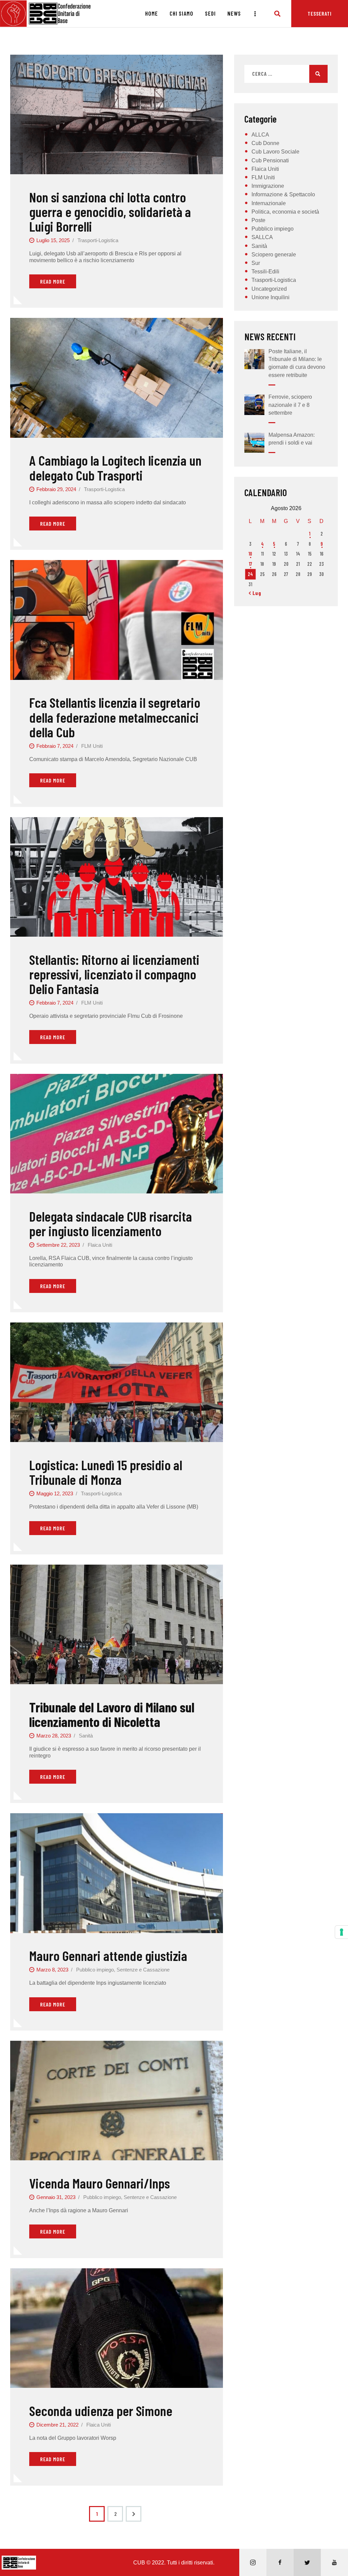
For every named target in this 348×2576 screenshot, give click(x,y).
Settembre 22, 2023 (58, 1245)
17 (250, 564)
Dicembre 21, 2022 (57, 2425)
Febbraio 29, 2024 (56, 489)
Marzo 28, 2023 (54, 1736)
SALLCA (262, 237)
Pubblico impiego (95, 1970)
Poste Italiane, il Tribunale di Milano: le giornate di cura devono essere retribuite (297, 363)
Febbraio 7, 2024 (55, 746)
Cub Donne (265, 143)
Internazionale (269, 203)
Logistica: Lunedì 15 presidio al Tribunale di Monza (106, 1472)
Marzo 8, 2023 (52, 1970)
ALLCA (260, 135)
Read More (53, 281)
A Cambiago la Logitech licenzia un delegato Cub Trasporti (115, 467)
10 (250, 554)
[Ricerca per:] (286, 74)
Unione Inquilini (271, 297)
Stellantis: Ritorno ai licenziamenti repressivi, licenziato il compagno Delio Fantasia (114, 974)
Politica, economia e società (285, 212)
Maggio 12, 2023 (55, 1493)
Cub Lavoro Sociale (275, 152)
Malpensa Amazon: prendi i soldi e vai (292, 439)
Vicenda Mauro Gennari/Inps (100, 2183)
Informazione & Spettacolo (283, 194)
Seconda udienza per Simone (101, 2410)
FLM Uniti (92, 746)
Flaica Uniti (100, 1245)
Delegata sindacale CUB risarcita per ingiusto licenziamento (111, 1223)
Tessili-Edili (265, 272)
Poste (258, 220)
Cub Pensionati (270, 160)
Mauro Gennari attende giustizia (108, 1955)
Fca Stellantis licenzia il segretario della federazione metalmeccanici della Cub (115, 717)
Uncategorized (269, 289)
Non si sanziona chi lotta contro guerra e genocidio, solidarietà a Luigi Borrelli (110, 212)
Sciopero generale (274, 255)
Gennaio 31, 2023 (56, 2197)
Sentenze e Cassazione (143, 1970)
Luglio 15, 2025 (53, 240)
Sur (256, 263)
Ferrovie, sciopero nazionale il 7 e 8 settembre (290, 405)
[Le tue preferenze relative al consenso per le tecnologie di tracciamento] (342, 1932)
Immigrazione (268, 186)
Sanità (86, 1736)
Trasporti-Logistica (98, 240)
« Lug (255, 593)
